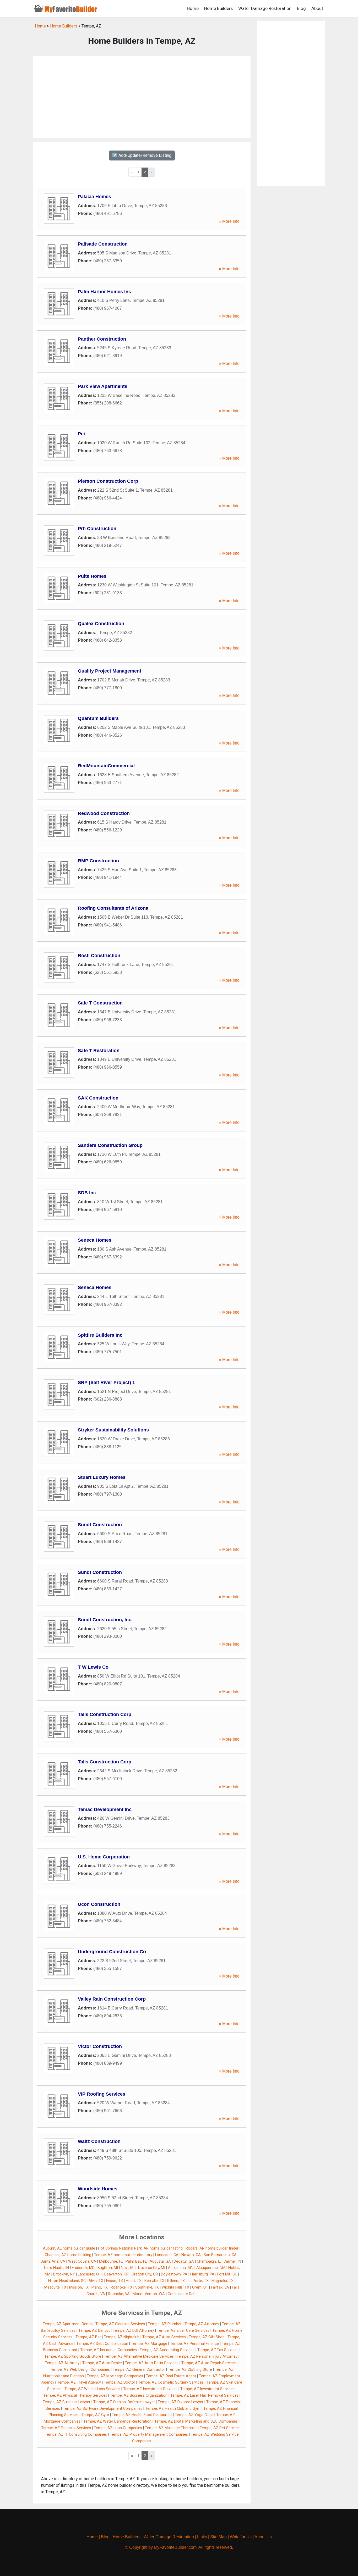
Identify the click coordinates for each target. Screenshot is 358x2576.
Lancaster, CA (167, 2255)
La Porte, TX (198, 2281)
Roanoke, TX (121, 2287)
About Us (263, 2537)
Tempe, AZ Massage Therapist (171, 2428)
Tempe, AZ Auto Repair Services (209, 2363)
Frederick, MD (83, 2268)
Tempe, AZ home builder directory (123, 2255)
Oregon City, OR (145, 2274)
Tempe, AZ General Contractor (139, 2370)
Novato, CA (191, 2255)
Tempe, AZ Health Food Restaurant (142, 2415)
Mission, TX (79, 2287)
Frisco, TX (115, 2281)
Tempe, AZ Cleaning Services (120, 2324)
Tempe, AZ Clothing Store (190, 2370)
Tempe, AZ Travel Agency (79, 2382)
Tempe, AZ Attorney (202, 2324)
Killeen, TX (176, 2281)
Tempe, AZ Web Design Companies (80, 2370)
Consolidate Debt (182, 2294)
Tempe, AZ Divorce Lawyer (181, 2402)
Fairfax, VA (220, 2287)
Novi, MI (128, 2268)
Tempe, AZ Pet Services (220, 2428)
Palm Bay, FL (136, 2261)
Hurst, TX (134, 2281)
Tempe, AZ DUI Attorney (133, 2331)
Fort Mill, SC (227, 2274)
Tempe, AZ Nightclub (122, 2337)
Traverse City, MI (151, 2268)
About (317, 8)
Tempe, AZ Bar (88, 2337)
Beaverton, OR (116, 2274)
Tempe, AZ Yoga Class (194, 2415)
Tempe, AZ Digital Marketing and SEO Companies (196, 2421)
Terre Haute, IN (56, 2268)
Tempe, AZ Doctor (120, 2382)
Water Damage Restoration (265, 8)
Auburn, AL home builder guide (69, 2248)
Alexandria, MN (181, 2268)
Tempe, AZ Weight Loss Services (92, 2389)
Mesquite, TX (55, 2287)
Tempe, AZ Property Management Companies (149, 2435)
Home (193, 8)
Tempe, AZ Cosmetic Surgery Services (171, 2382)
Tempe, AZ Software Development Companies (103, 2409)
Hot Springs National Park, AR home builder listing (140, 2248)
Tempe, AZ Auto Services (164, 2337)
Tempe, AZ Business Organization (139, 2395)
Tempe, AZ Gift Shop (207, 2337)
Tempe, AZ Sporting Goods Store (73, 2356)
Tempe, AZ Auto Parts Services (152, 2363)
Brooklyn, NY (64, 2274)
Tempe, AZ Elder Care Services (183, 2331)
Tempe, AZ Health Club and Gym (173, 2409)
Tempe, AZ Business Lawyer (67, 2402)
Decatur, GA (184, 2261)
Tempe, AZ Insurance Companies (109, 2350)
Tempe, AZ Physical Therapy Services (75, 2395)
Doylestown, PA (174, 2274)
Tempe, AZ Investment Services (150, 2389)
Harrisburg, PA (202, 2274)
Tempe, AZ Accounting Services (167, 2350)
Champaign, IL (209, 2261)
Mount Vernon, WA (149, 2294)
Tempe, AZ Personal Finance (194, 2344)
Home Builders (218, 8)
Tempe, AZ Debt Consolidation (102, 2344)
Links (202, 2537)
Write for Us (241, 2537)
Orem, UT (200, 2287)
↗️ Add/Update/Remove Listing (142, 155)
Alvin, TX (96, 2281)
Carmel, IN (232, 2261)
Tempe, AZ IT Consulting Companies (76, 2435)
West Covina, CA (82, 2261)
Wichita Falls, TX (175, 2287)
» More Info (229, 221)
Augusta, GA (160, 2261)
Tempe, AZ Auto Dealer (102, 2363)
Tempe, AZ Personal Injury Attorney (207, 2356)
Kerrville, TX (154, 2281)
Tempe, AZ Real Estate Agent (171, 2376)
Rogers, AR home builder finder (212, 2248)
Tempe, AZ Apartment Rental (68, 2324)
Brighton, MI (108, 2268)
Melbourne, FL (111, 2261)
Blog (301, 8)
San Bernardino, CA (220, 2255)
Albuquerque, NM (211, 2268)
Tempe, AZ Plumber (165, 2324)
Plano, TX (100, 2287)
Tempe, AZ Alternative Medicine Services (139, 2356)
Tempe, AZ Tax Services (218, 2350)
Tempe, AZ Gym (95, 2415)
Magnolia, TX (223, 2281)
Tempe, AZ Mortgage (149, 2344)
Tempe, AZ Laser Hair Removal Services (204, 2395)
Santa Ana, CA (53, 2261)
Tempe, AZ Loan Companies (118, 2428)
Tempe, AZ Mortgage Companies (115, 2376)
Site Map (218, 2537)
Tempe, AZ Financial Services (66, 2428)
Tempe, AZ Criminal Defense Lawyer (124, 2402)
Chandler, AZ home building (68, 2255)
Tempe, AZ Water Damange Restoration (117, 2421)
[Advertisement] (142, 97)
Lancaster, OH (90, 2274)
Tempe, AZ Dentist (94, 2331)
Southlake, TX (147, 2287)
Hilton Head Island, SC (67, 2281)
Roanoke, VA (119, 2294)
